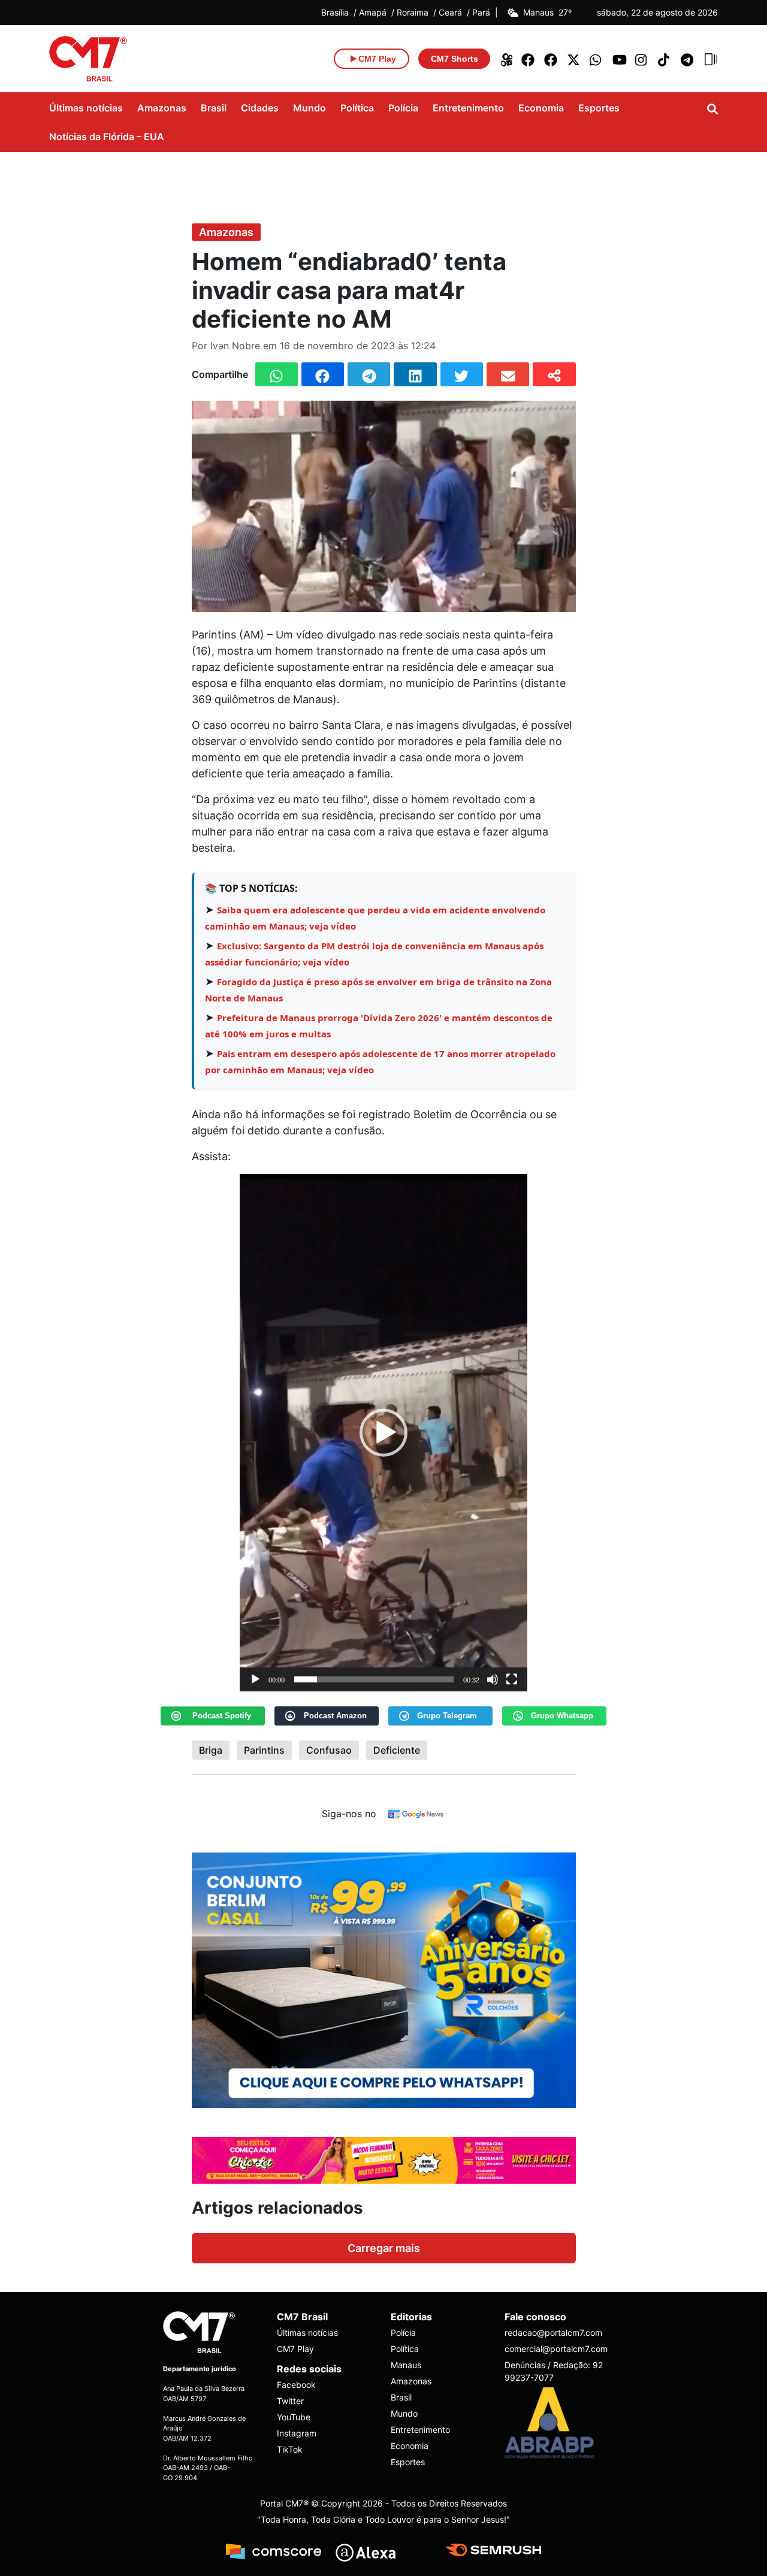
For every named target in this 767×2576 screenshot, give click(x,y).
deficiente (397, 1750)
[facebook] (529, 59)
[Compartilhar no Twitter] (462, 374)
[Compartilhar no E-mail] (508, 374)
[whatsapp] (597, 59)
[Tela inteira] (512, 1679)
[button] (383, 1433)
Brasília (335, 13)
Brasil (214, 108)
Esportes (599, 108)
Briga (211, 1750)
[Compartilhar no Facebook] (323, 374)
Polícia (403, 108)
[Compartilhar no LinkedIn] (415, 374)
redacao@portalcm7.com (553, 2333)
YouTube (294, 2417)
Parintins (264, 1750)
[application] (383, 1433)
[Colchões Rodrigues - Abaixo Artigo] (384, 1979)
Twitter (290, 2401)
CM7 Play (295, 2349)
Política (357, 108)
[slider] (374, 1679)
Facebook (296, 2385)
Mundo (309, 108)
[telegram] (688, 59)
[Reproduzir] (255, 1679)
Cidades (260, 108)
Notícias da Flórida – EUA (107, 137)
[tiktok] (665, 59)
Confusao (329, 1750)
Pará (481, 13)
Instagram (297, 2433)
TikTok (290, 2449)
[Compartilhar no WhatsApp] (277, 374)
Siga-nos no (349, 1814)
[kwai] (506, 59)
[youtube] (620, 59)
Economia (541, 108)
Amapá (373, 13)
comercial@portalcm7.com (554, 2349)
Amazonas (162, 108)
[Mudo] (493, 1679)
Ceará (450, 13)
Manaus (406, 2365)
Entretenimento (468, 108)
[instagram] (642, 59)
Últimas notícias (86, 108)
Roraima (413, 13)
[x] (574, 59)
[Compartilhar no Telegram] (369, 374)
